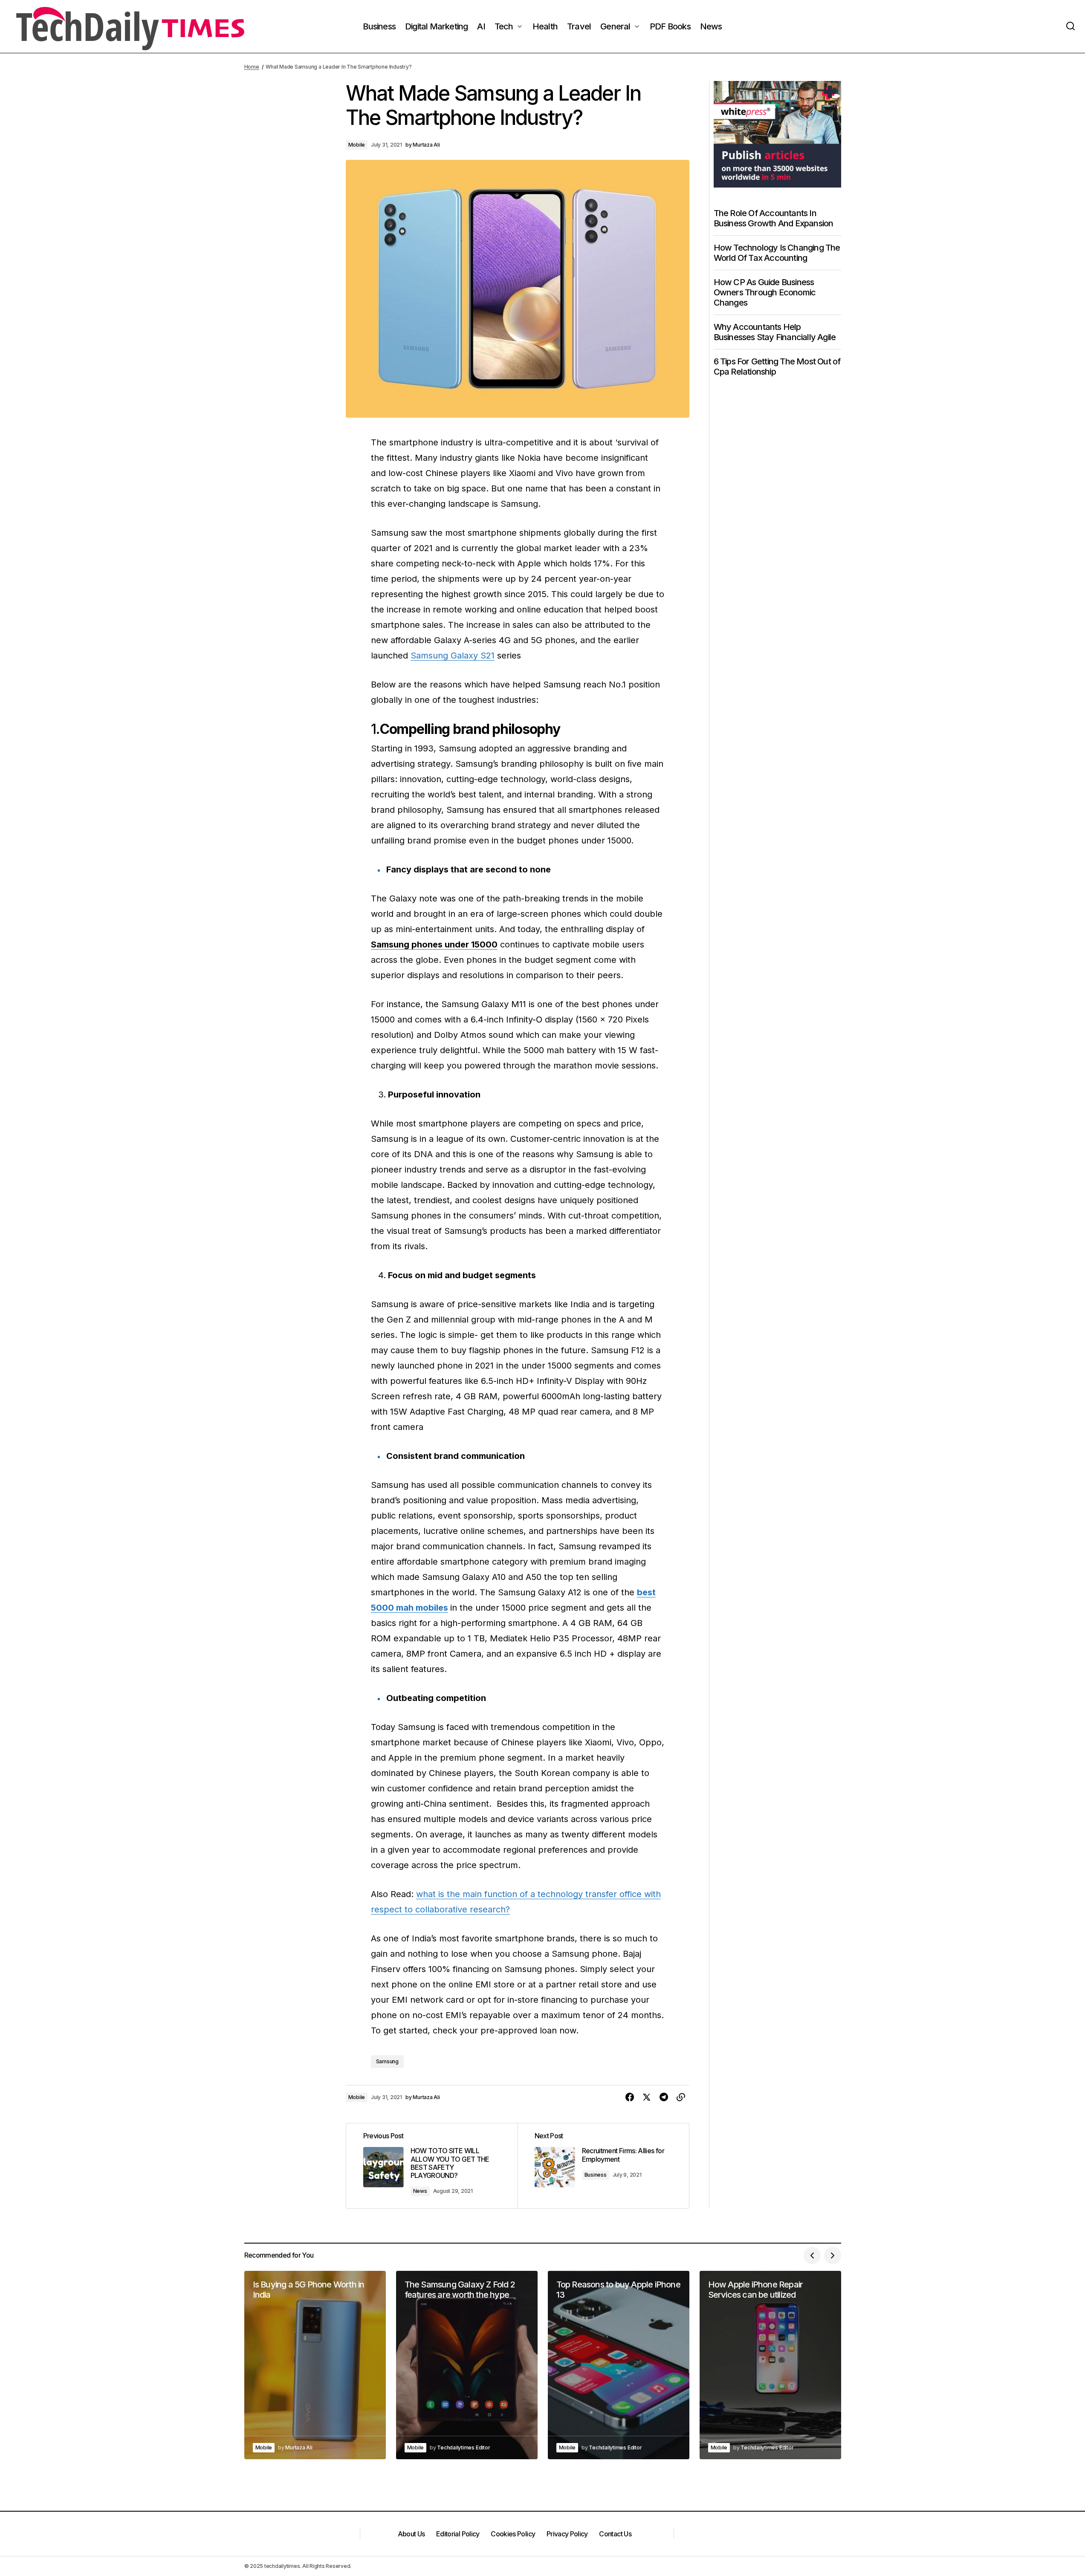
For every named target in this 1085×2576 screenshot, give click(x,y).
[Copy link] (681, 2097)
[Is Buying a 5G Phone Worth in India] (315, 2365)
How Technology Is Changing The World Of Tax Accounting (777, 252)
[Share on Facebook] (630, 2097)
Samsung (387, 2061)
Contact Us (615, 2534)
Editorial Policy (458, 2534)
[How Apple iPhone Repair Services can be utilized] (770, 2365)
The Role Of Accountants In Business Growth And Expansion (774, 218)
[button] (1071, 26)
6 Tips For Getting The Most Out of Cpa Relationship (777, 366)
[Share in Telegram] (664, 2097)
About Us (411, 2534)
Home (252, 67)
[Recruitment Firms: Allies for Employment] (603, 2166)
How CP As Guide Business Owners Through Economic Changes (765, 292)
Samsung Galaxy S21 (453, 656)
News (420, 2191)
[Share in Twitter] (647, 2097)
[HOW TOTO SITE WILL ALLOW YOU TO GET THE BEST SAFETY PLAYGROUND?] (432, 2166)
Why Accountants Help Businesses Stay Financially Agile (775, 332)
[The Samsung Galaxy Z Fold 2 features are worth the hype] (467, 2365)
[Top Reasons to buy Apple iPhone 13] (619, 2365)
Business (596, 2175)
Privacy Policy (567, 2534)
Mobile (357, 145)
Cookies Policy (513, 2534)
